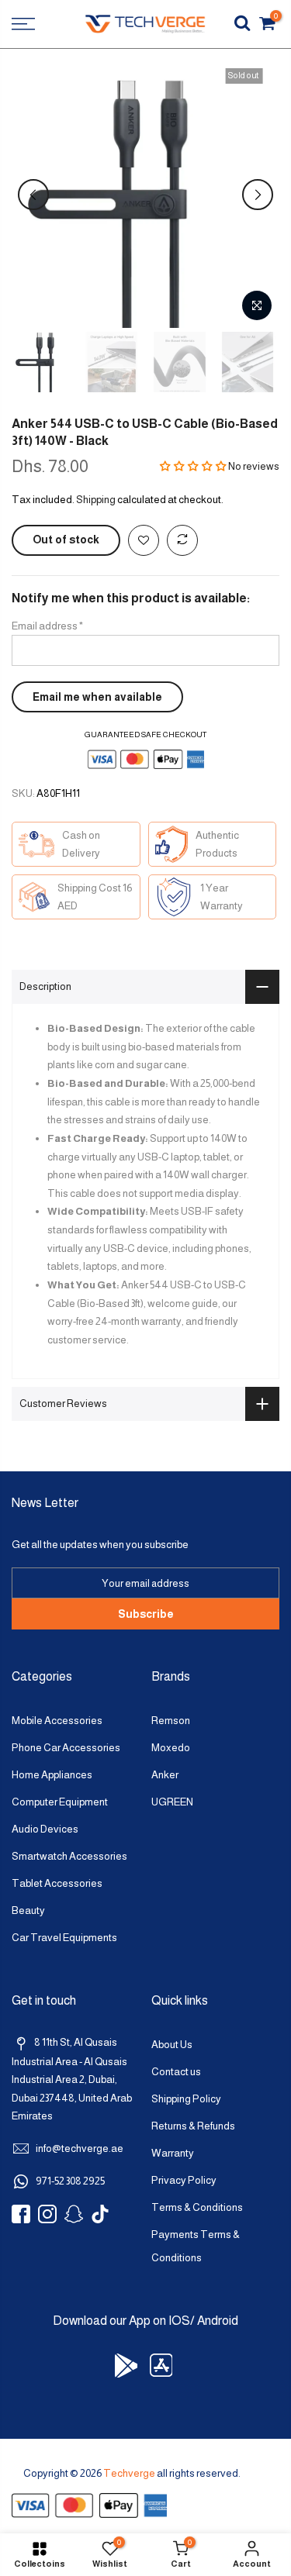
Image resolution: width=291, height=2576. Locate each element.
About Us (172, 2045)
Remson (171, 1721)
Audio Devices (45, 1829)
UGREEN (172, 1802)
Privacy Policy (184, 2180)
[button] (193, 466)
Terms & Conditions (197, 2207)
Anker (165, 1775)
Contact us (176, 2072)
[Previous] (33, 195)
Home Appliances (52, 1775)
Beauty (28, 1910)
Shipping (96, 500)
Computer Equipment (60, 1802)
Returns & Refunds (193, 2126)
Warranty (173, 2153)
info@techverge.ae (80, 2148)
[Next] (258, 195)
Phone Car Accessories (66, 1748)
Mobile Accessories (57, 1721)
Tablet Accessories (57, 1883)
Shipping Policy (186, 2099)
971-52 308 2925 (70, 2181)
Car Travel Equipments (64, 1938)
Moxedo (171, 1748)
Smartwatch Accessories (69, 1856)
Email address (47, 626)
